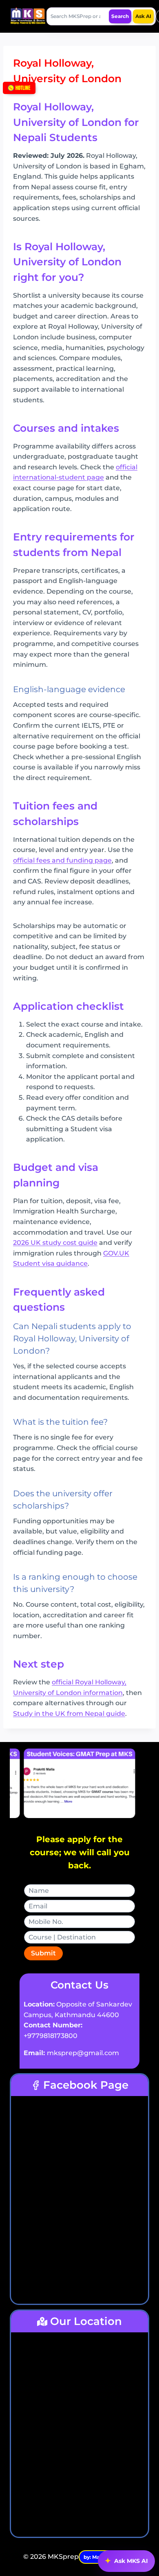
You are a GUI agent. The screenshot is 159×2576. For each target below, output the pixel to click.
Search (120, 16)
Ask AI (143, 16)
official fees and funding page (62, 860)
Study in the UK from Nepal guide (69, 1714)
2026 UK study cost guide (55, 1243)
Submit (43, 1953)
